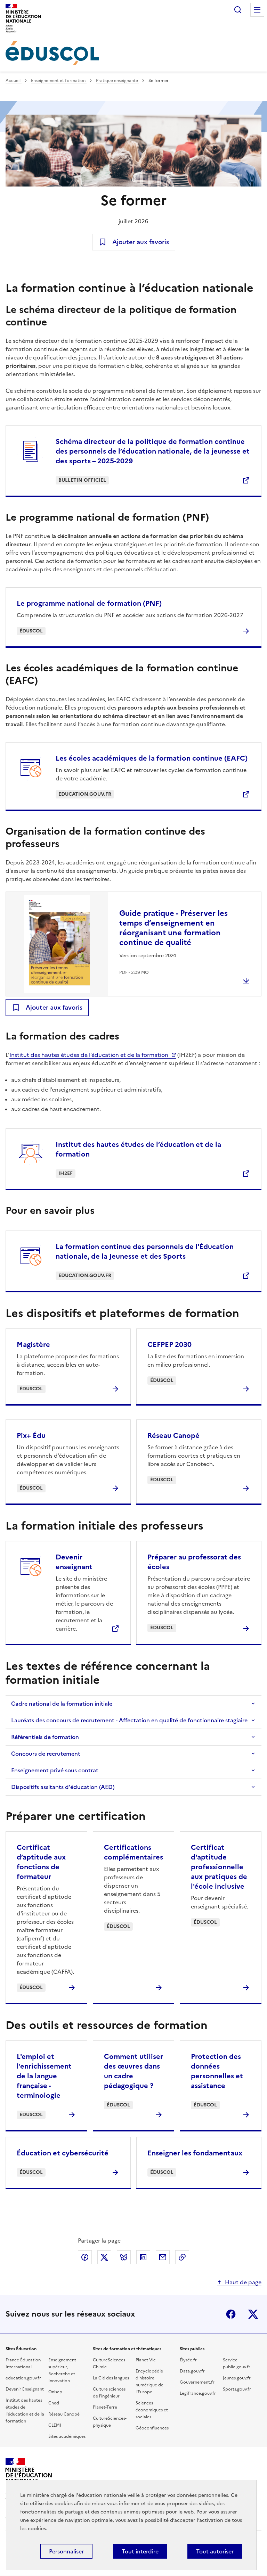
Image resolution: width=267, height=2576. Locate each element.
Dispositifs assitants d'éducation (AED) (63, 1787)
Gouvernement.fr (197, 2382)
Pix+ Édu (31, 1435)
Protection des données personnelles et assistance (217, 2071)
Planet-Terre (105, 2407)
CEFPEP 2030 (169, 1344)
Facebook (231, 2314)
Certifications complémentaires (133, 1852)
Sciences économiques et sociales (152, 2410)
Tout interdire (140, 2551)
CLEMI (55, 2425)
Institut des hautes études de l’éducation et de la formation (89, 1055)
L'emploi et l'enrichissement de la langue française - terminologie (44, 2076)
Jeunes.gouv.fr (237, 2378)
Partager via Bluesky (124, 2257)
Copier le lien (182, 2257)
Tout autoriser (215, 2551)
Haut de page (243, 2282)
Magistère (33, 1344)
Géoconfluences (152, 2428)
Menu (257, 10)
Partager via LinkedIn (143, 2257)
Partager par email (163, 2257)
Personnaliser (66, 2551)
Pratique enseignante (118, 81)
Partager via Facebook (85, 2257)
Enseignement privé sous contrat (55, 1770)
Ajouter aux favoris (141, 242)
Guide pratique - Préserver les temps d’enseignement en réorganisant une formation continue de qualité (173, 928)
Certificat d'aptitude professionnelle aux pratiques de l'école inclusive (219, 1867)
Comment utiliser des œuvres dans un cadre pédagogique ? (133, 2071)
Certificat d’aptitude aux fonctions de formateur (41, 1862)
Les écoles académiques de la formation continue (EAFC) (152, 758)
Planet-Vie (146, 2360)
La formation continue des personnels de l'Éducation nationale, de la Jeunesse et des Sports (145, 1251)
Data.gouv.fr (192, 2371)
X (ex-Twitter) (253, 2314)
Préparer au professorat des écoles (194, 1562)
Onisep (55, 2392)
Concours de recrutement (46, 1754)
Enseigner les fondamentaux (195, 2153)
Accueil (14, 81)
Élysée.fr (188, 2360)
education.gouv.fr (23, 2378)
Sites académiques (67, 2436)
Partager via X (104, 2257)
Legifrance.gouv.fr (198, 2393)
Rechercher (238, 10)
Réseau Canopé (173, 1435)
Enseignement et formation (59, 81)
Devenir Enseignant (25, 2389)
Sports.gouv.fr (237, 2389)
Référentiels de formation (45, 1737)
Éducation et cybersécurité (63, 2153)
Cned (54, 2403)
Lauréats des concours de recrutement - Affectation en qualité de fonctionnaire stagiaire (129, 1720)
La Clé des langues (111, 2378)
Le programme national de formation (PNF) (89, 603)
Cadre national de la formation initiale (62, 1704)
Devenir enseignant (74, 1562)
